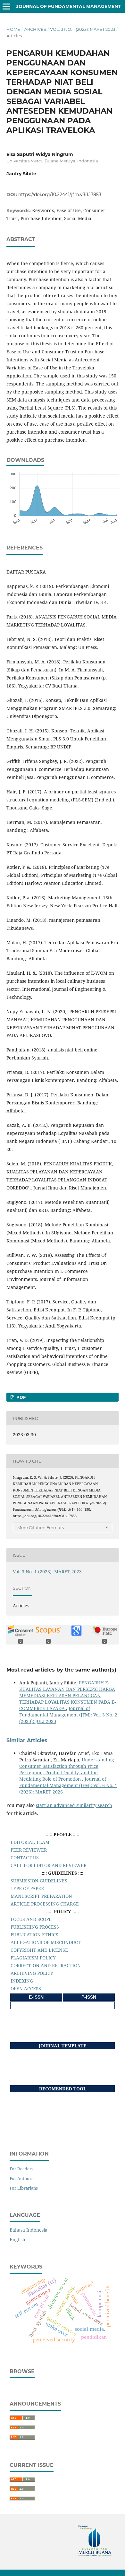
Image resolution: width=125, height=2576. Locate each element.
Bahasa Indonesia (29, 2230)
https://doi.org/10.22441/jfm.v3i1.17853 (60, 194)
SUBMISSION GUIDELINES (39, 1881)
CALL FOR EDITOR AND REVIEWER (49, 1865)
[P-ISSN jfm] (89, 2005)
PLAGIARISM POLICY (33, 1958)
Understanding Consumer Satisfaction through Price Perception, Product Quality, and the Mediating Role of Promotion (67, 1769)
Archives (35, 29)
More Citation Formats (41, 1527)
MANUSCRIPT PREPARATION (41, 1896)
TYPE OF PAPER (27, 1888)
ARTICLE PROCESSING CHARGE (45, 1904)
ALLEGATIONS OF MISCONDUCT (46, 1942)
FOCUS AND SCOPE (31, 1919)
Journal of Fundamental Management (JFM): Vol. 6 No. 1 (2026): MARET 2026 (68, 1785)
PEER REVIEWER (29, 1850)
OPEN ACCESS (26, 1988)
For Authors (21, 2178)
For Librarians (24, 2188)
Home (13, 29)
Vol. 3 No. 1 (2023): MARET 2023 (83, 29)
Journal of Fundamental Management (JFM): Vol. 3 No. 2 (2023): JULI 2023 (68, 1715)
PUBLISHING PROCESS (35, 1927)
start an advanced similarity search (74, 1805)
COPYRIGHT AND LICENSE (39, 1950)
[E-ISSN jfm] (36, 2005)
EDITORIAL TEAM (30, 1842)
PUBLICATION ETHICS (34, 1935)
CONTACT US (25, 1858)
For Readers (21, 2169)
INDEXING (22, 1981)
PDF (20, 1397)
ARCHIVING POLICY (32, 1973)
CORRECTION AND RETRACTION (46, 1965)
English (17, 2239)
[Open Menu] (6, 6)
